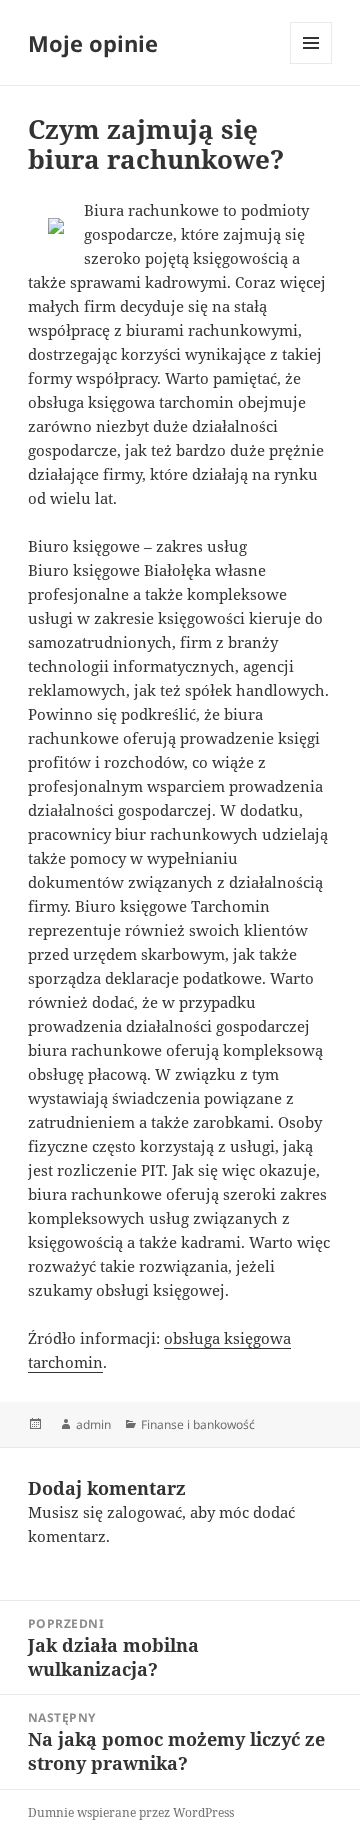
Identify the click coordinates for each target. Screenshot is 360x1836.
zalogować (144, 1512)
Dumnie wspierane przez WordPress (131, 1812)
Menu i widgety (311, 63)
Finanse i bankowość (198, 1424)
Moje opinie (93, 43)
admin (93, 1424)
